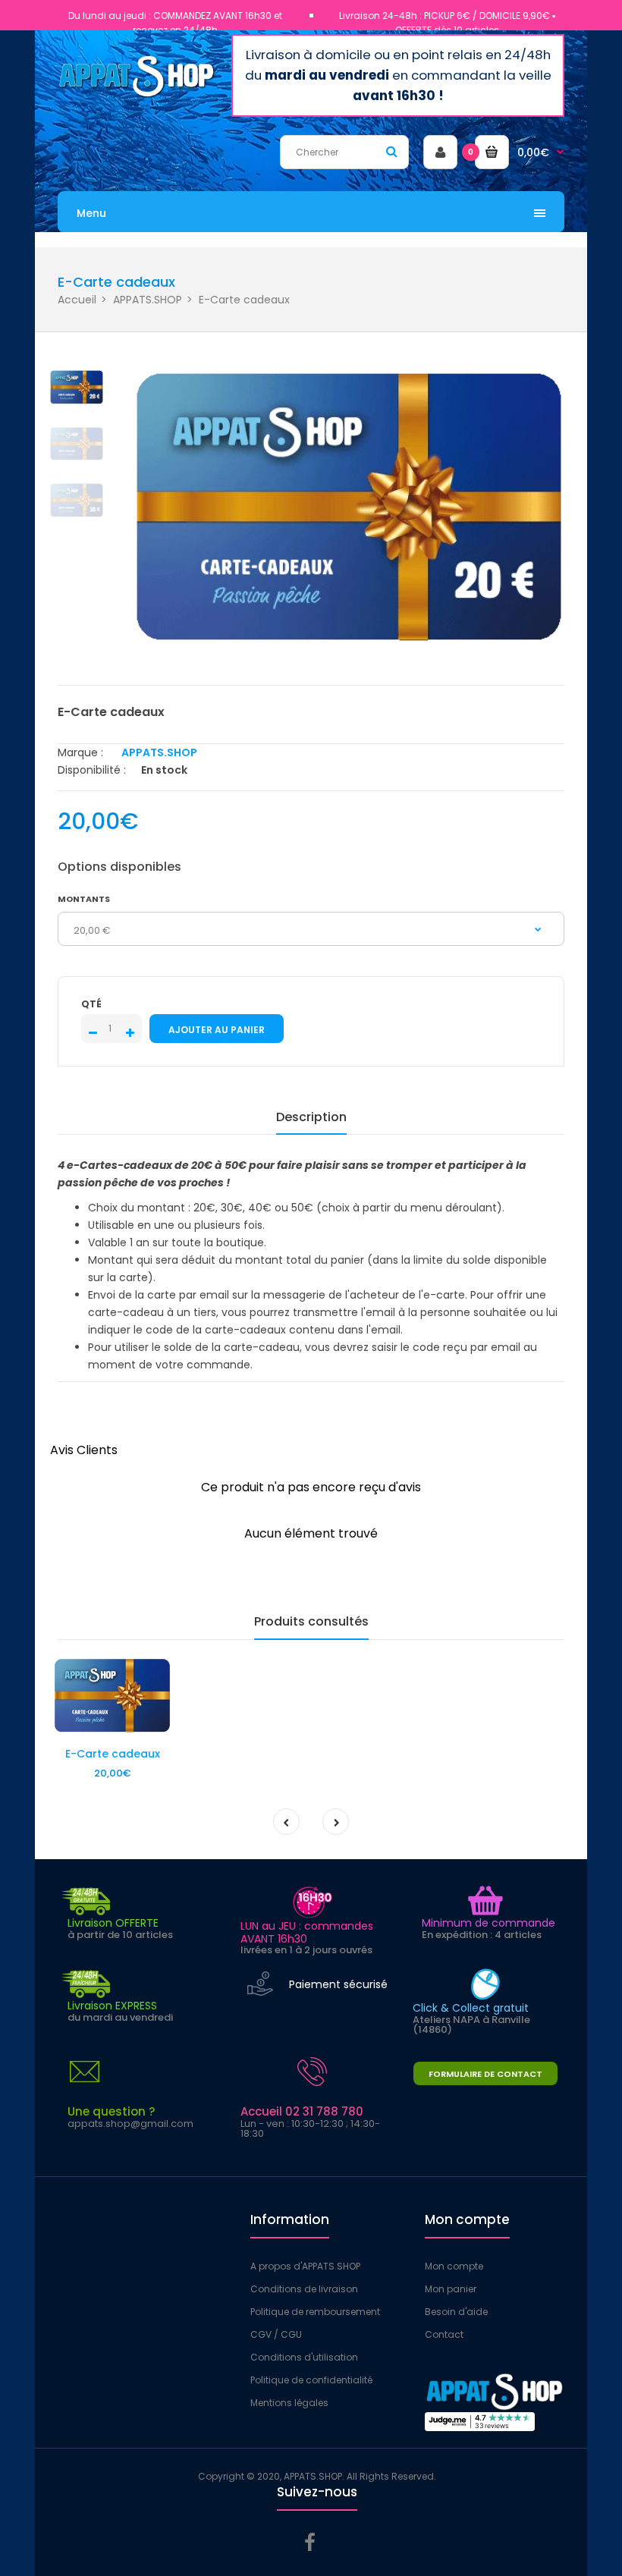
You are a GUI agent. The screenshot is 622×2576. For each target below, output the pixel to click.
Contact (444, 2334)
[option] (349, 507)
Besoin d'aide (456, 2312)
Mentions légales (289, 2403)
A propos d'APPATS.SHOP (305, 2266)
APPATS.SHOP (148, 300)
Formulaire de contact (485, 2074)
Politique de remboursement (315, 2312)
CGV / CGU (276, 2334)
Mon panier (451, 2289)
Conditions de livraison (304, 2289)
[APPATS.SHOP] (137, 96)
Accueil (77, 300)
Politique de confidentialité (311, 2380)
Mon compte (454, 2266)
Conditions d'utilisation (304, 2357)
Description (311, 1117)
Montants (84, 899)
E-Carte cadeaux (113, 1754)
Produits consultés (311, 1621)
